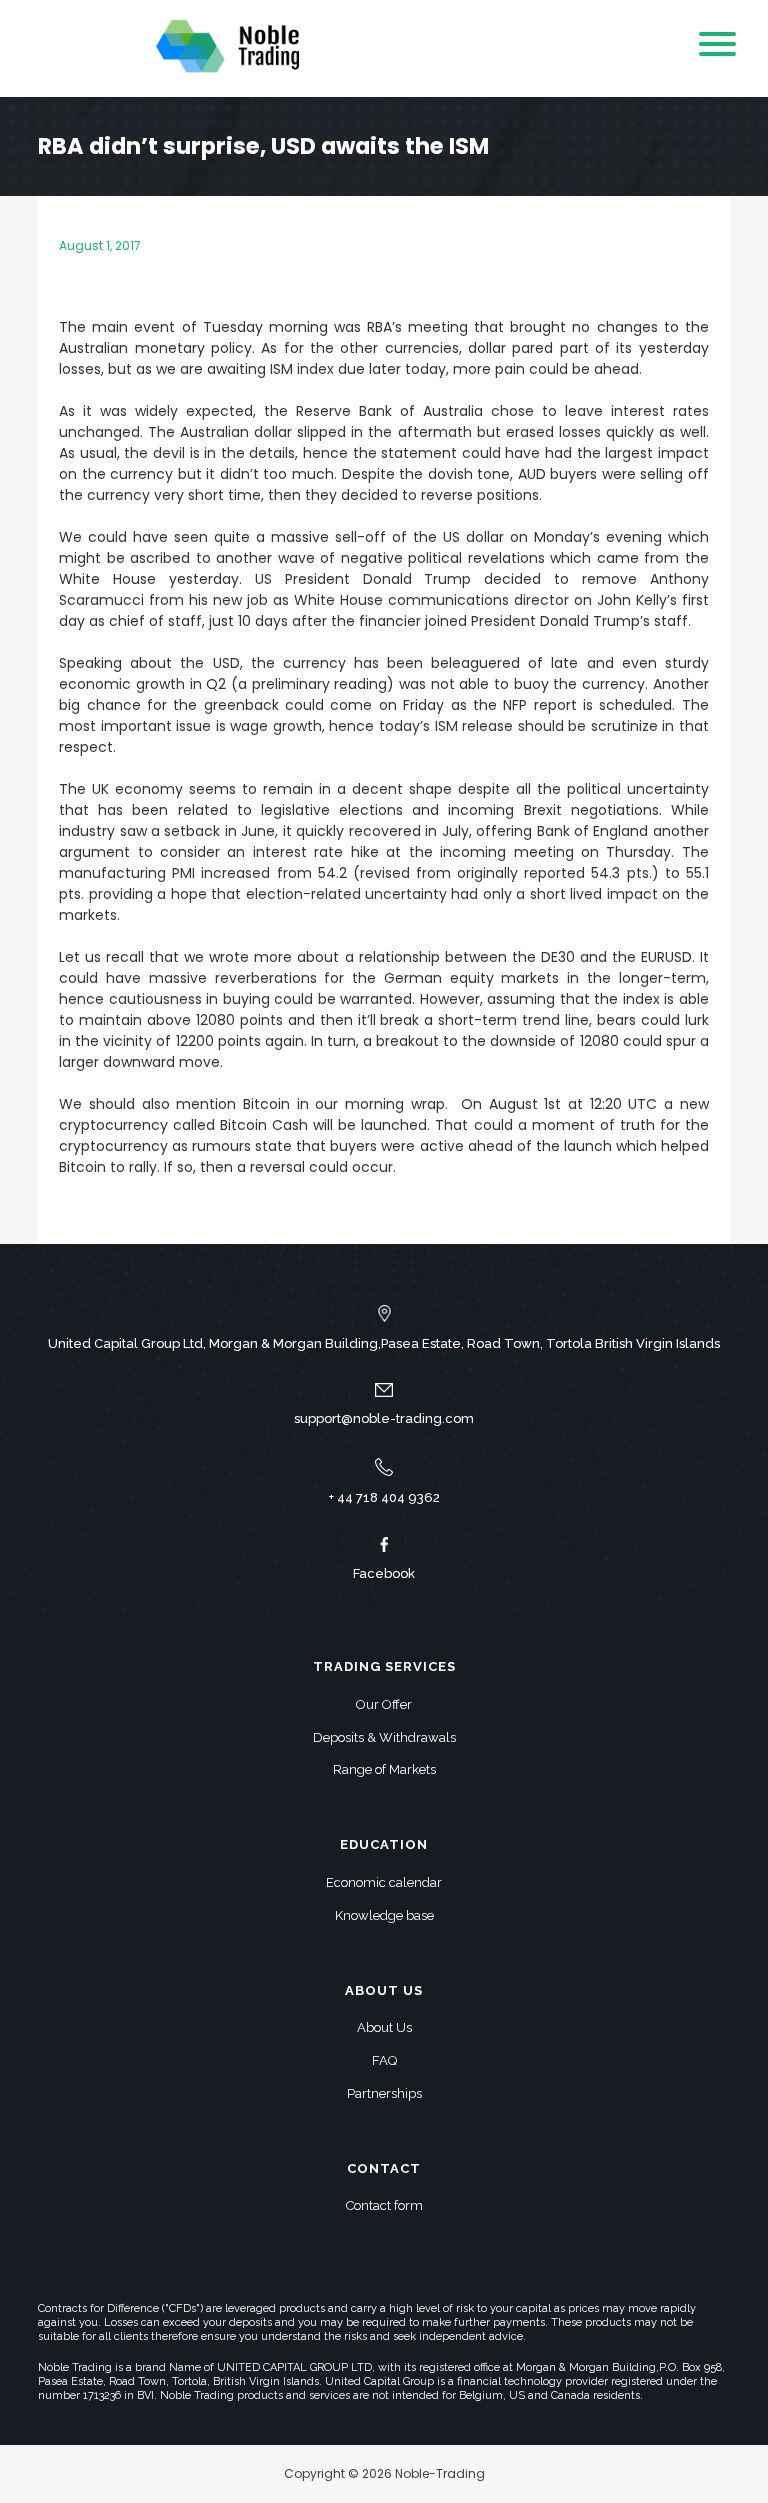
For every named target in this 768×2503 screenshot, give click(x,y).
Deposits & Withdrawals (384, 1737)
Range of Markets (384, 1769)
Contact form (384, 2205)
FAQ (384, 2060)
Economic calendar (384, 1882)
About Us (384, 2027)
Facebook (384, 1573)
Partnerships (384, 2093)
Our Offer (384, 1704)
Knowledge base (384, 1915)
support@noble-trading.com (384, 1418)
